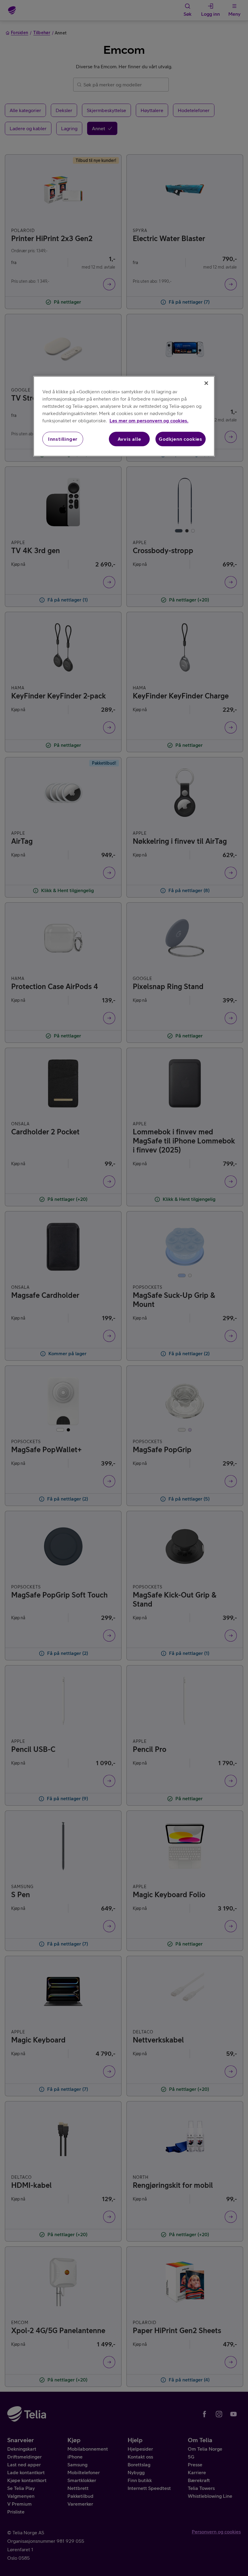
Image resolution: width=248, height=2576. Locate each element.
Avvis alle (129, 439)
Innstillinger (63, 439)
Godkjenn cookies (181, 439)
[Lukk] (206, 383)
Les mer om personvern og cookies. (149, 421)
